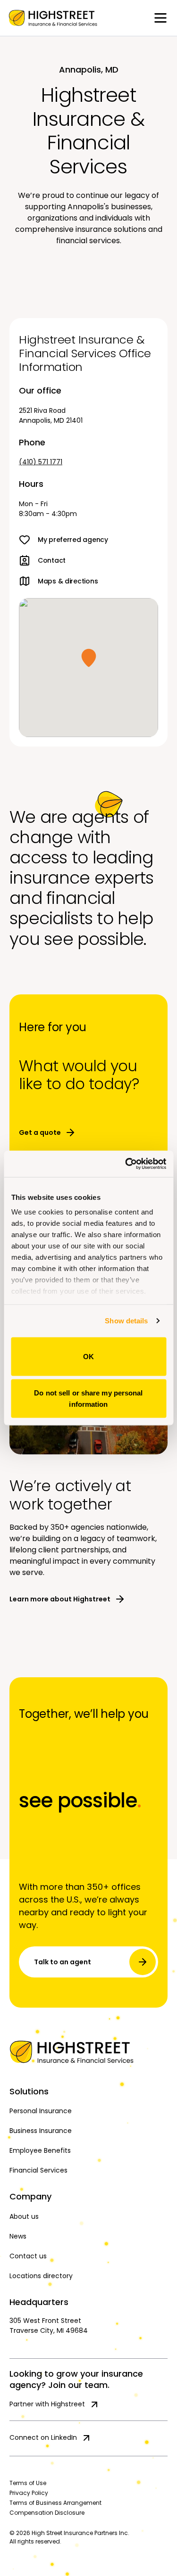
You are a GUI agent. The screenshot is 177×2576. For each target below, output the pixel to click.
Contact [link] (52, 560)
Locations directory (41, 2276)
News (18, 2236)
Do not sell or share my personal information (88, 1399)
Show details (126, 1321)
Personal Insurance (41, 2111)
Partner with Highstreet (47, 2404)
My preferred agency (73, 540)
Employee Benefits (40, 2150)
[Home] (88, 2052)
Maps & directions (68, 581)
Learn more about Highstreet (60, 1599)
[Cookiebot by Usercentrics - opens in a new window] (126, 1164)
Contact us (28, 2256)
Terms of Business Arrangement (55, 2503)
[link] (53, 18)
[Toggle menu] (160, 18)
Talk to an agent (63, 1962)
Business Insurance (41, 2131)
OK (88, 1356)
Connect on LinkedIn (43, 2437)
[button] (89, 658)
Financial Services (38, 2170)
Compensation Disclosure (47, 2513)
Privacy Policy (29, 2493)
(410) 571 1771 (41, 462)
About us (24, 2216)
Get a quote (40, 1132)
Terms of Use (28, 2483)
